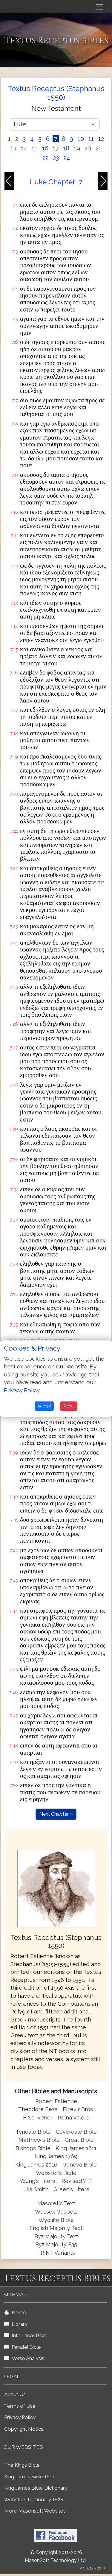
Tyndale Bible (33, 2132)
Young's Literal (39, 2181)
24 (67, 158)
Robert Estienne (56, 2101)
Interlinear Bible (28, 2335)
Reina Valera (73, 2118)
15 (35, 148)
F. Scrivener (38, 2118)
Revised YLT (77, 2181)
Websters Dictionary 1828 (34, 2499)
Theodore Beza (38, 2109)
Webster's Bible (56, 2173)
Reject (69, 1406)
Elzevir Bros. (78, 2109)
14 (24, 148)
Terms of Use (20, 2406)
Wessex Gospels (56, 2212)
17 (56, 148)
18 (66, 148)
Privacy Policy (20, 2417)
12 (101, 139)
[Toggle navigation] (99, 7)
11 (91, 139)
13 (14, 148)
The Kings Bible (22, 2465)
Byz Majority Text (56, 2236)
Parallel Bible (25, 2347)
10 (81, 139)
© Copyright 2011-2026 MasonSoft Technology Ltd (55, 2556)
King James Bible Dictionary (36, 2488)
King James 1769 (56, 2156)
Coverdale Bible (76, 2132)
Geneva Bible (80, 2165)
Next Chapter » (56, 1814)
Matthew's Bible (39, 2140)
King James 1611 (76, 2148)
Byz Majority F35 (56, 2244)
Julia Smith (36, 2189)
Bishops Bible (33, 2148)
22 (45, 158)
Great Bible (79, 2140)
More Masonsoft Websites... (36, 2511)
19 (77, 148)
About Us (15, 2394)
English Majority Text (56, 2228)
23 (56, 158)
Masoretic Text (56, 2203)
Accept (44, 1406)
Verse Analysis (27, 2358)
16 (45, 148)
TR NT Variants (56, 2253)
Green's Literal (72, 2189)
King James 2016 (36, 2165)
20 (88, 148)
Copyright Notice (24, 2429)
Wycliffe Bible (56, 2220)
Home (18, 2312)
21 (98, 148)
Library (18, 2324)
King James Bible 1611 (29, 2477)
